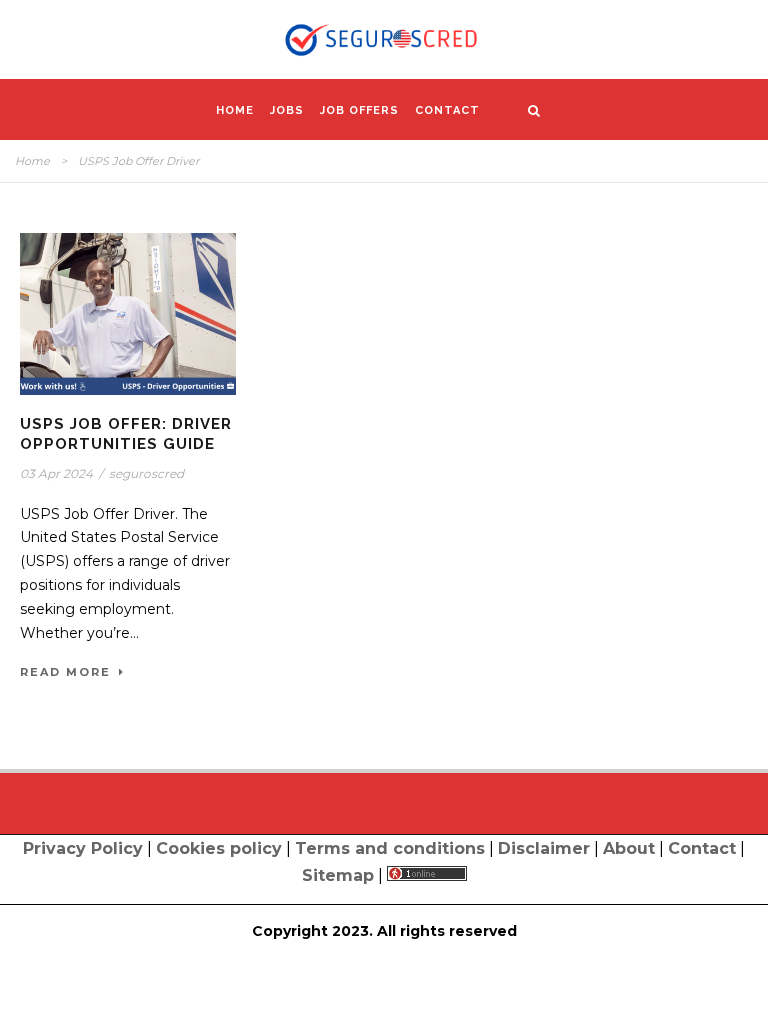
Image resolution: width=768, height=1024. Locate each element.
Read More (65, 672)
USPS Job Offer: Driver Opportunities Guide (126, 434)
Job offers (359, 110)
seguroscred (146, 473)
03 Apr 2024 (56, 473)
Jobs (287, 110)
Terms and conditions (390, 848)
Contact (447, 110)
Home (235, 110)
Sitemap (338, 875)
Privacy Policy (83, 848)
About (629, 848)
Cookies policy (219, 848)
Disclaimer (544, 848)
